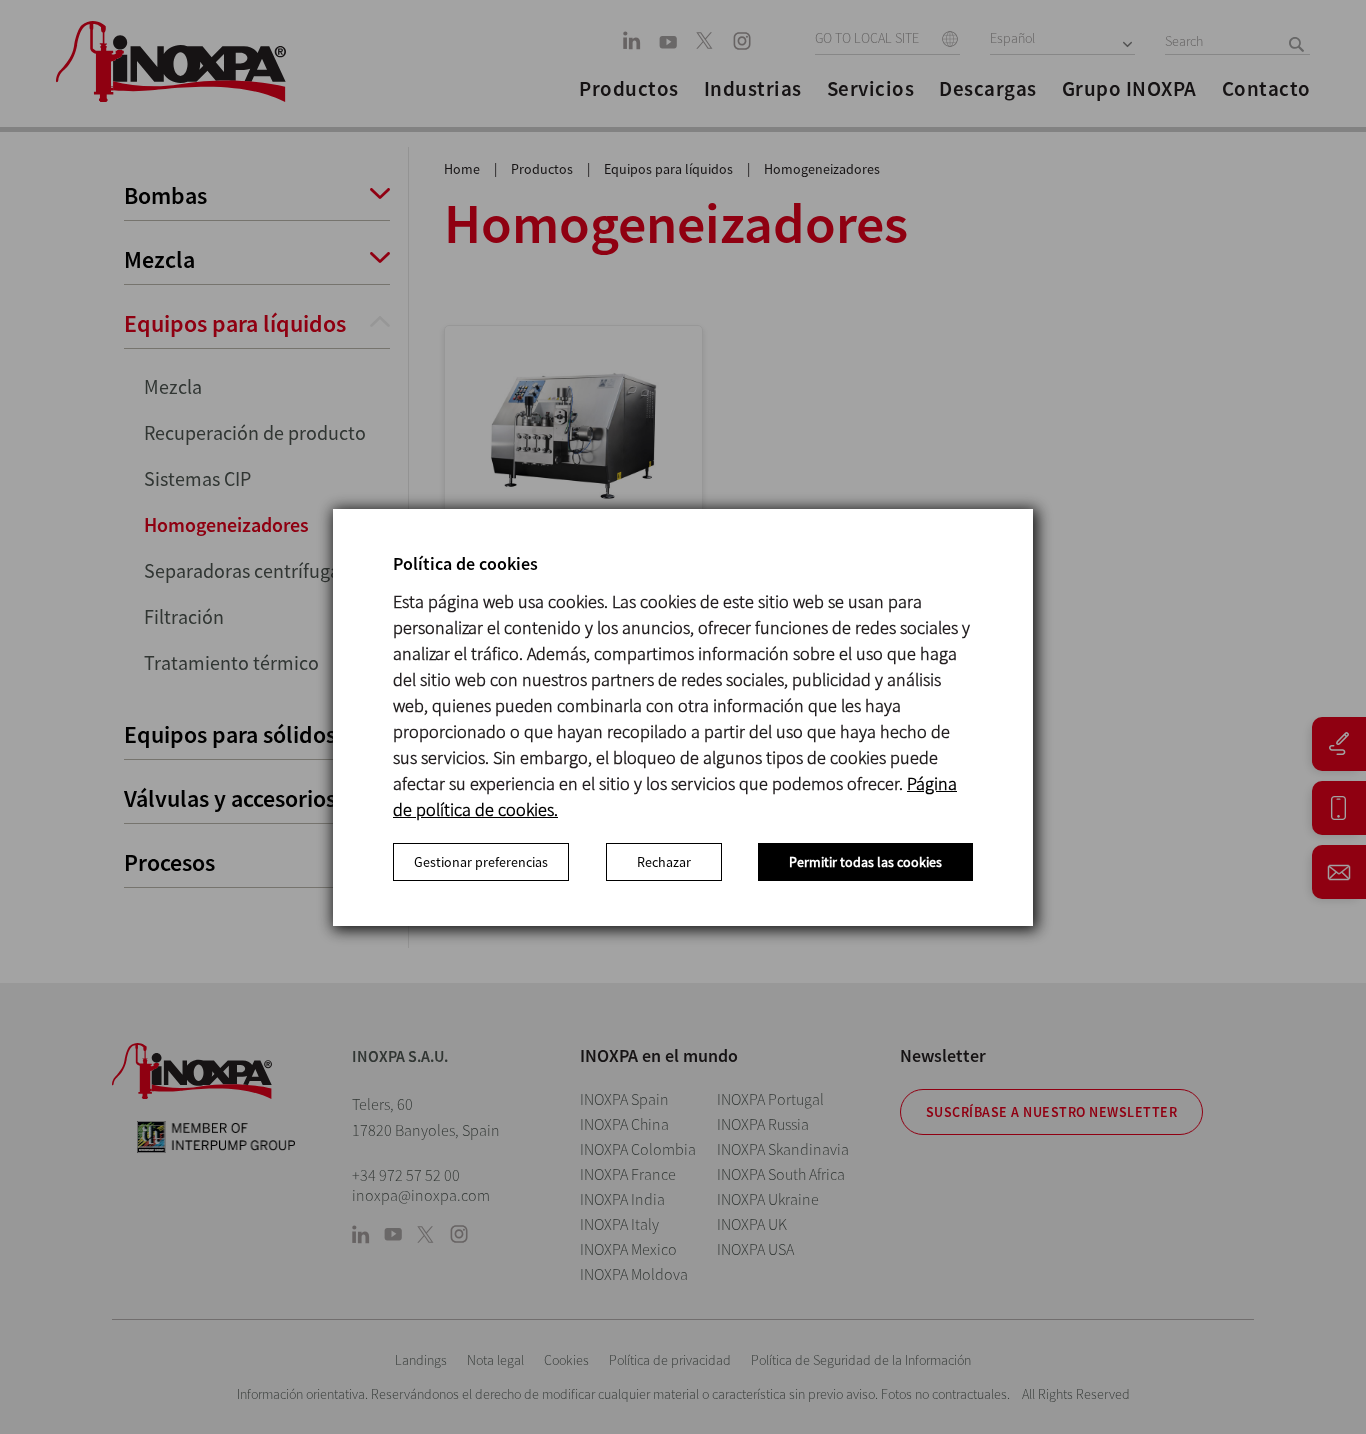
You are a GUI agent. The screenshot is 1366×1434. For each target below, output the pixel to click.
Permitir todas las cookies (865, 862)
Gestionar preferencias (481, 862)
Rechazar (664, 862)
